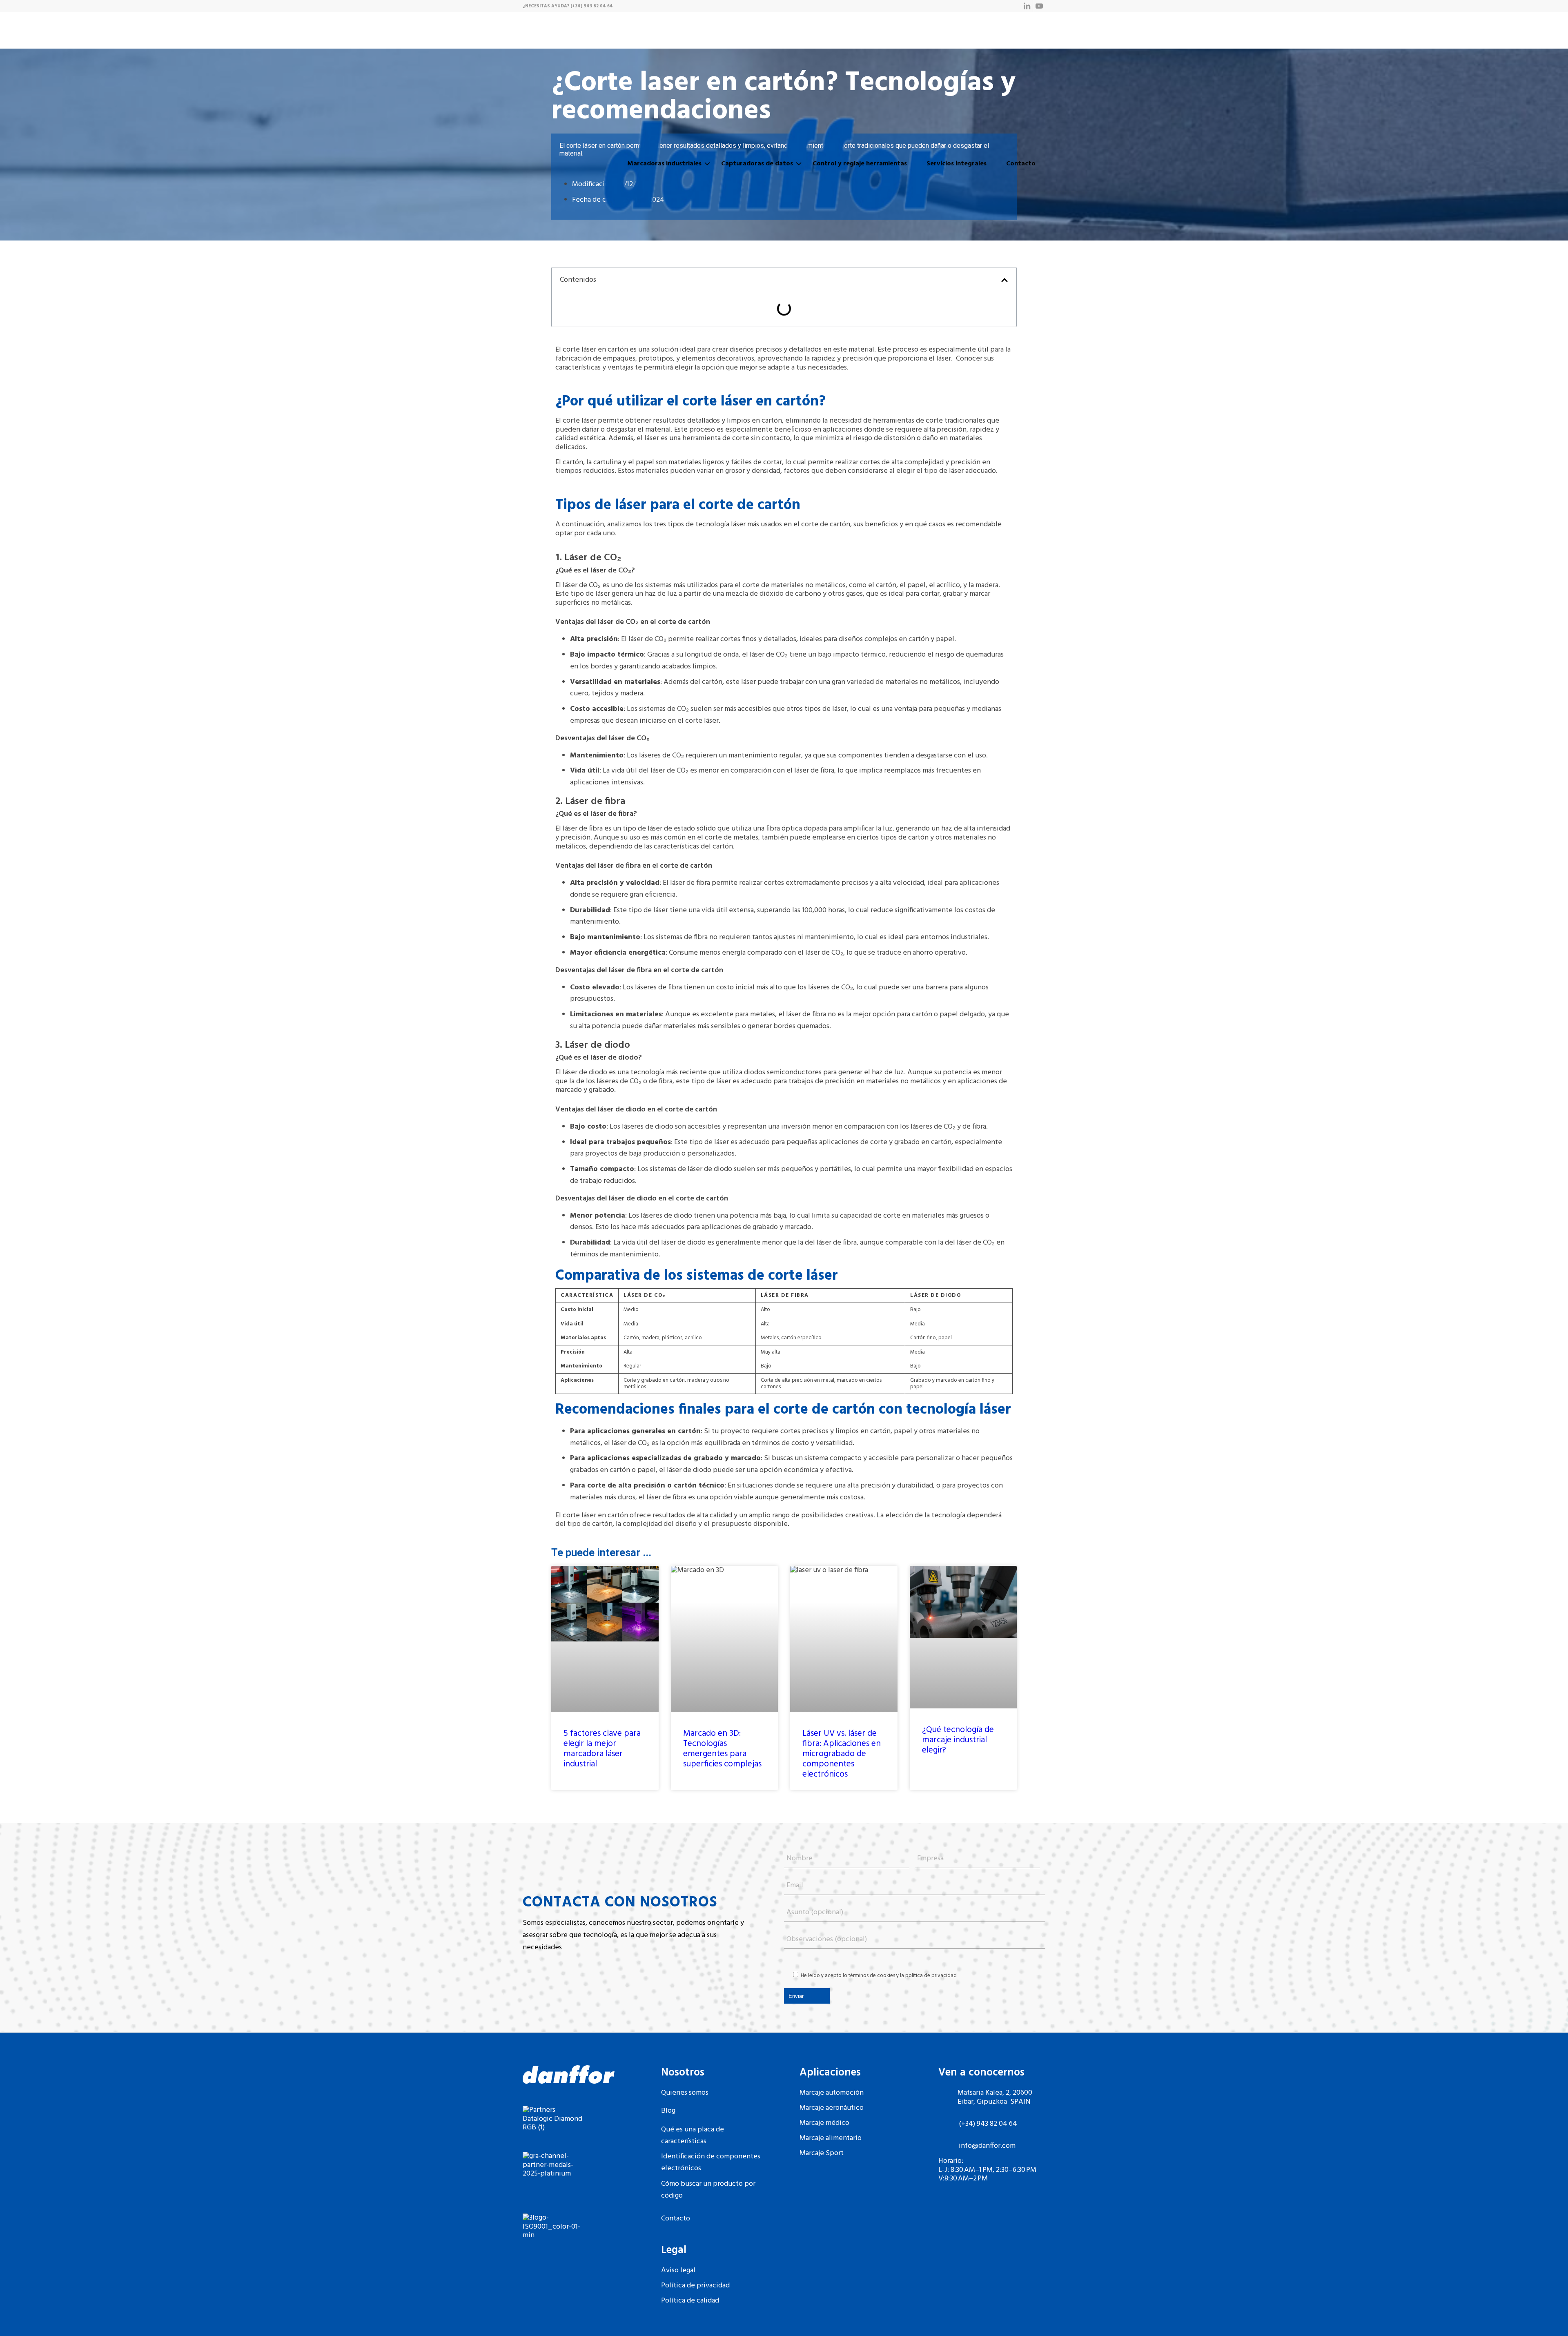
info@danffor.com (987, 2146)
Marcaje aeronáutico (832, 2108)
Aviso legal (678, 2270)
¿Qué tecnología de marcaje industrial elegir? (958, 1740)
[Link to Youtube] (1039, 6)
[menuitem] (664, 164)
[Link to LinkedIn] (1027, 6)
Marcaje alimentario (831, 2138)
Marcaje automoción (832, 2093)
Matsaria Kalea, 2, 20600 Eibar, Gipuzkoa (995, 2097)
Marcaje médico (824, 2123)
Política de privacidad (695, 2286)
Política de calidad (690, 2301)
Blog (668, 2111)
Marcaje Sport (822, 2153)
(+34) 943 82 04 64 (592, 6)
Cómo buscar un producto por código (708, 2190)
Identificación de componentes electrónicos (711, 2162)
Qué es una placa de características (693, 2136)
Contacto (676, 2219)
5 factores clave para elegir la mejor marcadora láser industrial (602, 1749)
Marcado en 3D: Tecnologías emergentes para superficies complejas (722, 1749)
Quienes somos (685, 2093)
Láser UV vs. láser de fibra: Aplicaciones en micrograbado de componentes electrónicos (842, 1754)
